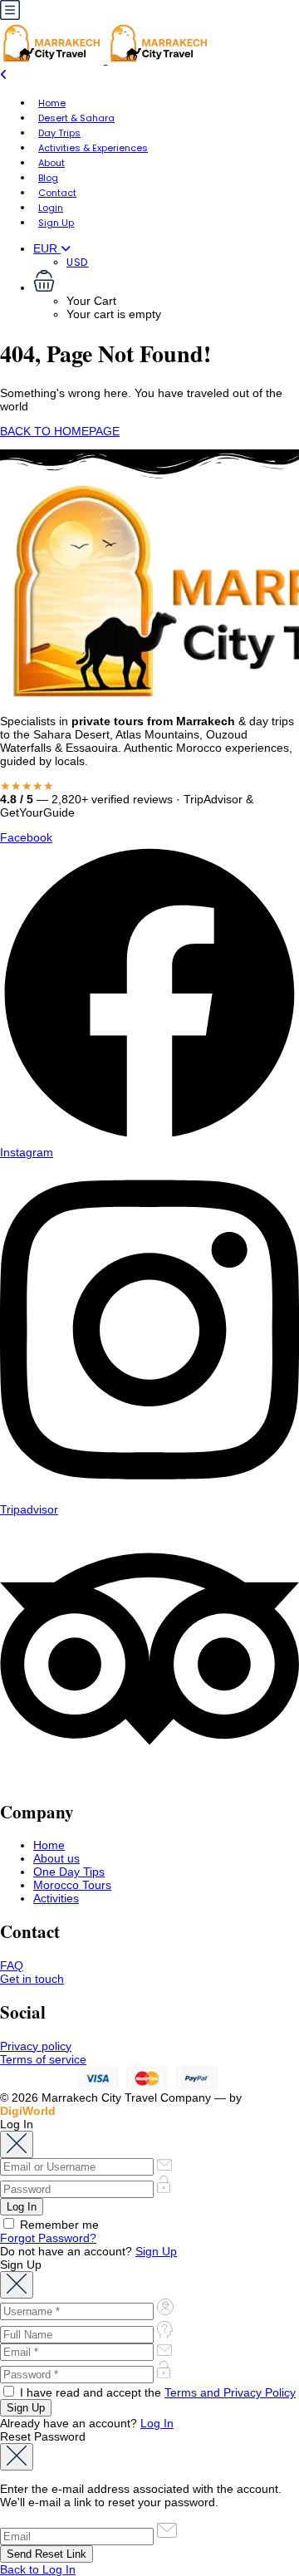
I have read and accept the (156, 2392)
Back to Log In (38, 2569)
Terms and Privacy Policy (230, 2392)
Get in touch (32, 1979)
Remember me (58, 2225)
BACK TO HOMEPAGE (60, 431)
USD (78, 262)
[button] (166, 282)
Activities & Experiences (93, 148)
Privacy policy (36, 2046)
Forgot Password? (48, 2238)
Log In (157, 2423)
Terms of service (43, 2059)
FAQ (12, 1965)
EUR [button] (47, 248)
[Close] (17, 2144)
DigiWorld (28, 2111)
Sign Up (56, 223)
